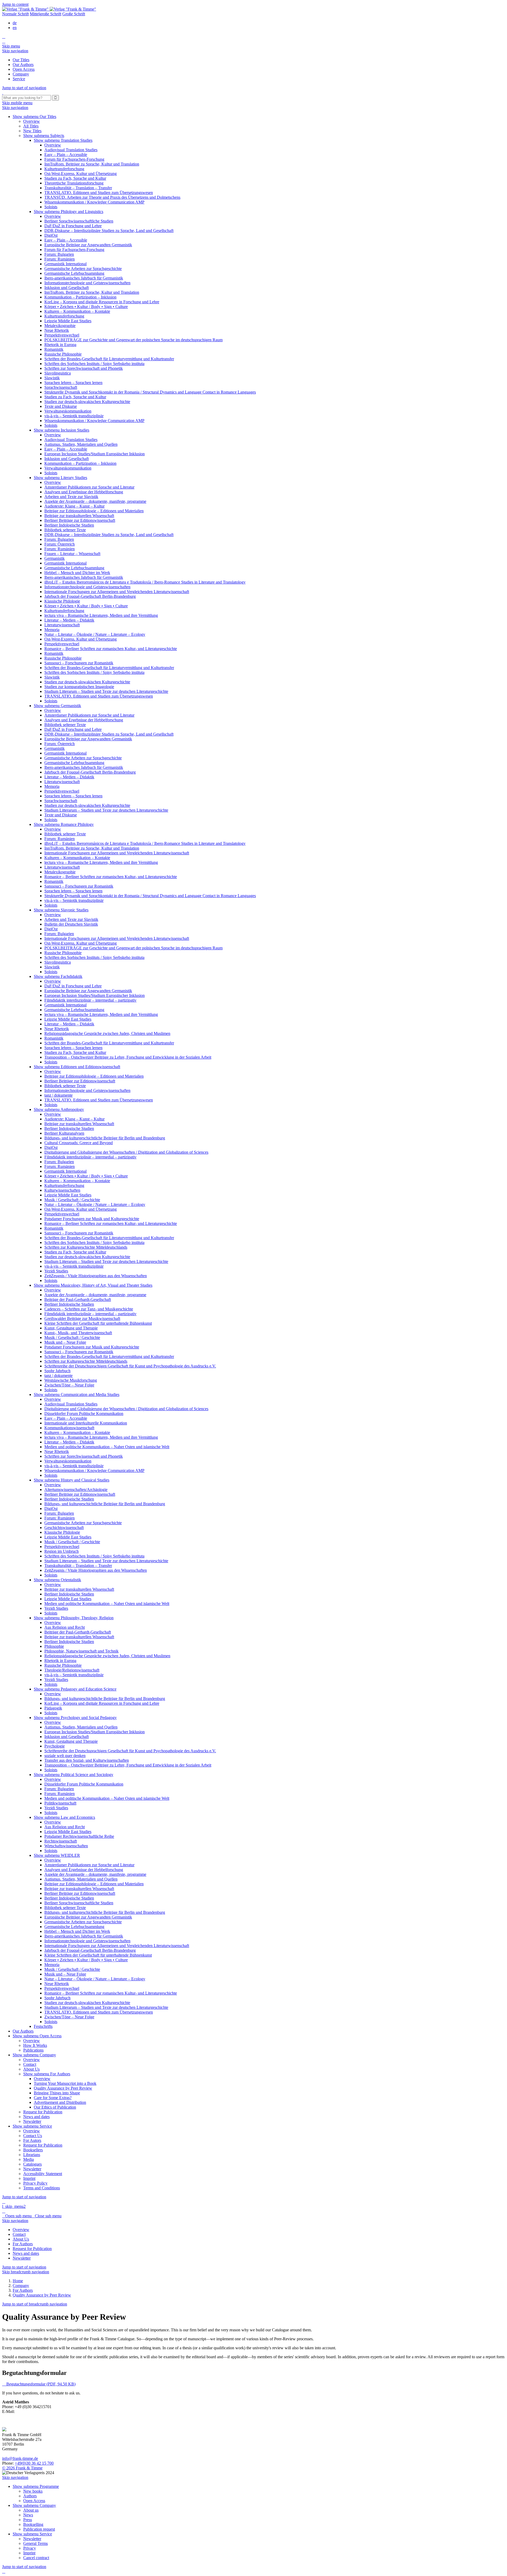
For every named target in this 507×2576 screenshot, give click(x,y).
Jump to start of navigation (24, 88)
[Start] (3, 93)
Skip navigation (15, 51)
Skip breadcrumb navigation (26, 2272)
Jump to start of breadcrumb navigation (35, 2304)
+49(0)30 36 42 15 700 (34, 2463)
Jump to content (15, 4)
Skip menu (11, 46)
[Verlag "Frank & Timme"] (49, 9)
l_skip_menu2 (14, 2206)
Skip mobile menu (17, 103)
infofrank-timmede (20, 2458)
